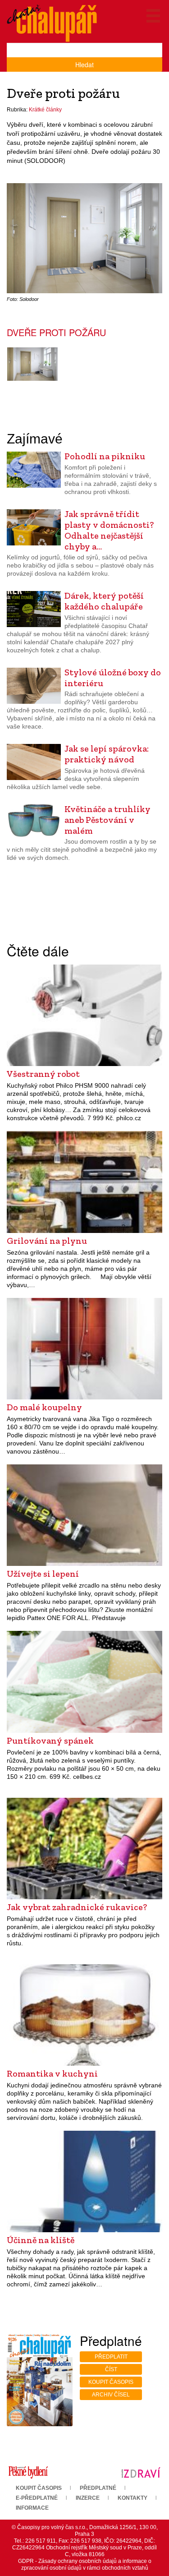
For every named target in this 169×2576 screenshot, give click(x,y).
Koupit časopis (111, 2382)
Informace (32, 2508)
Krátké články (45, 110)
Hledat (84, 65)
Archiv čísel (111, 2395)
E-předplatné (37, 2498)
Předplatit (111, 2357)
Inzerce (88, 2498)
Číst (111, 2369)
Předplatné (98, 2488)
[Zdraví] (141, 2472)
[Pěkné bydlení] (28, 2472)
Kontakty (132, 2498)
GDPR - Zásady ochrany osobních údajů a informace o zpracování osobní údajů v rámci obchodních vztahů (85, 2564)
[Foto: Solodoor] (32, 364)
